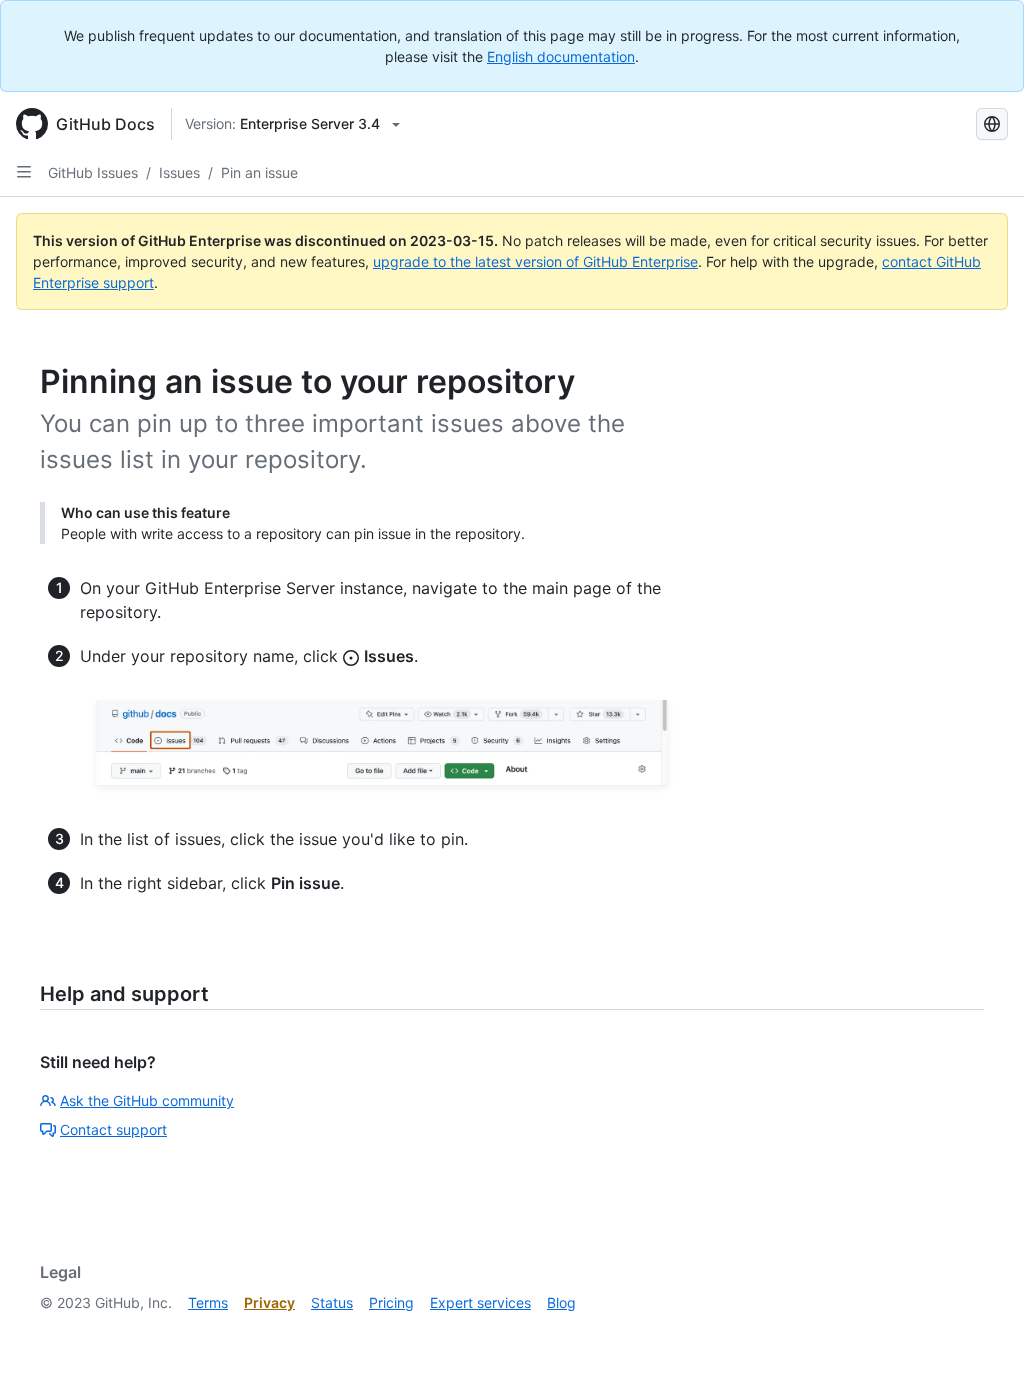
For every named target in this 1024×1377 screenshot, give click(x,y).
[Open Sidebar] (24, 172)
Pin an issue (259, 172)
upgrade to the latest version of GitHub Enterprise (535, 261)
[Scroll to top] (980, 1333)
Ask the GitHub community (147, 1100)
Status (332, 1302)
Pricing (391, 1302)
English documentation (561, 56)
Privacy (269, 1302)
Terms (208, 1302)
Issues (179, 172)
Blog (561, 1302)
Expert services (480, 1302)
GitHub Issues (93, 172)
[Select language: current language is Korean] (992, 124)
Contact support (113, 1129)
